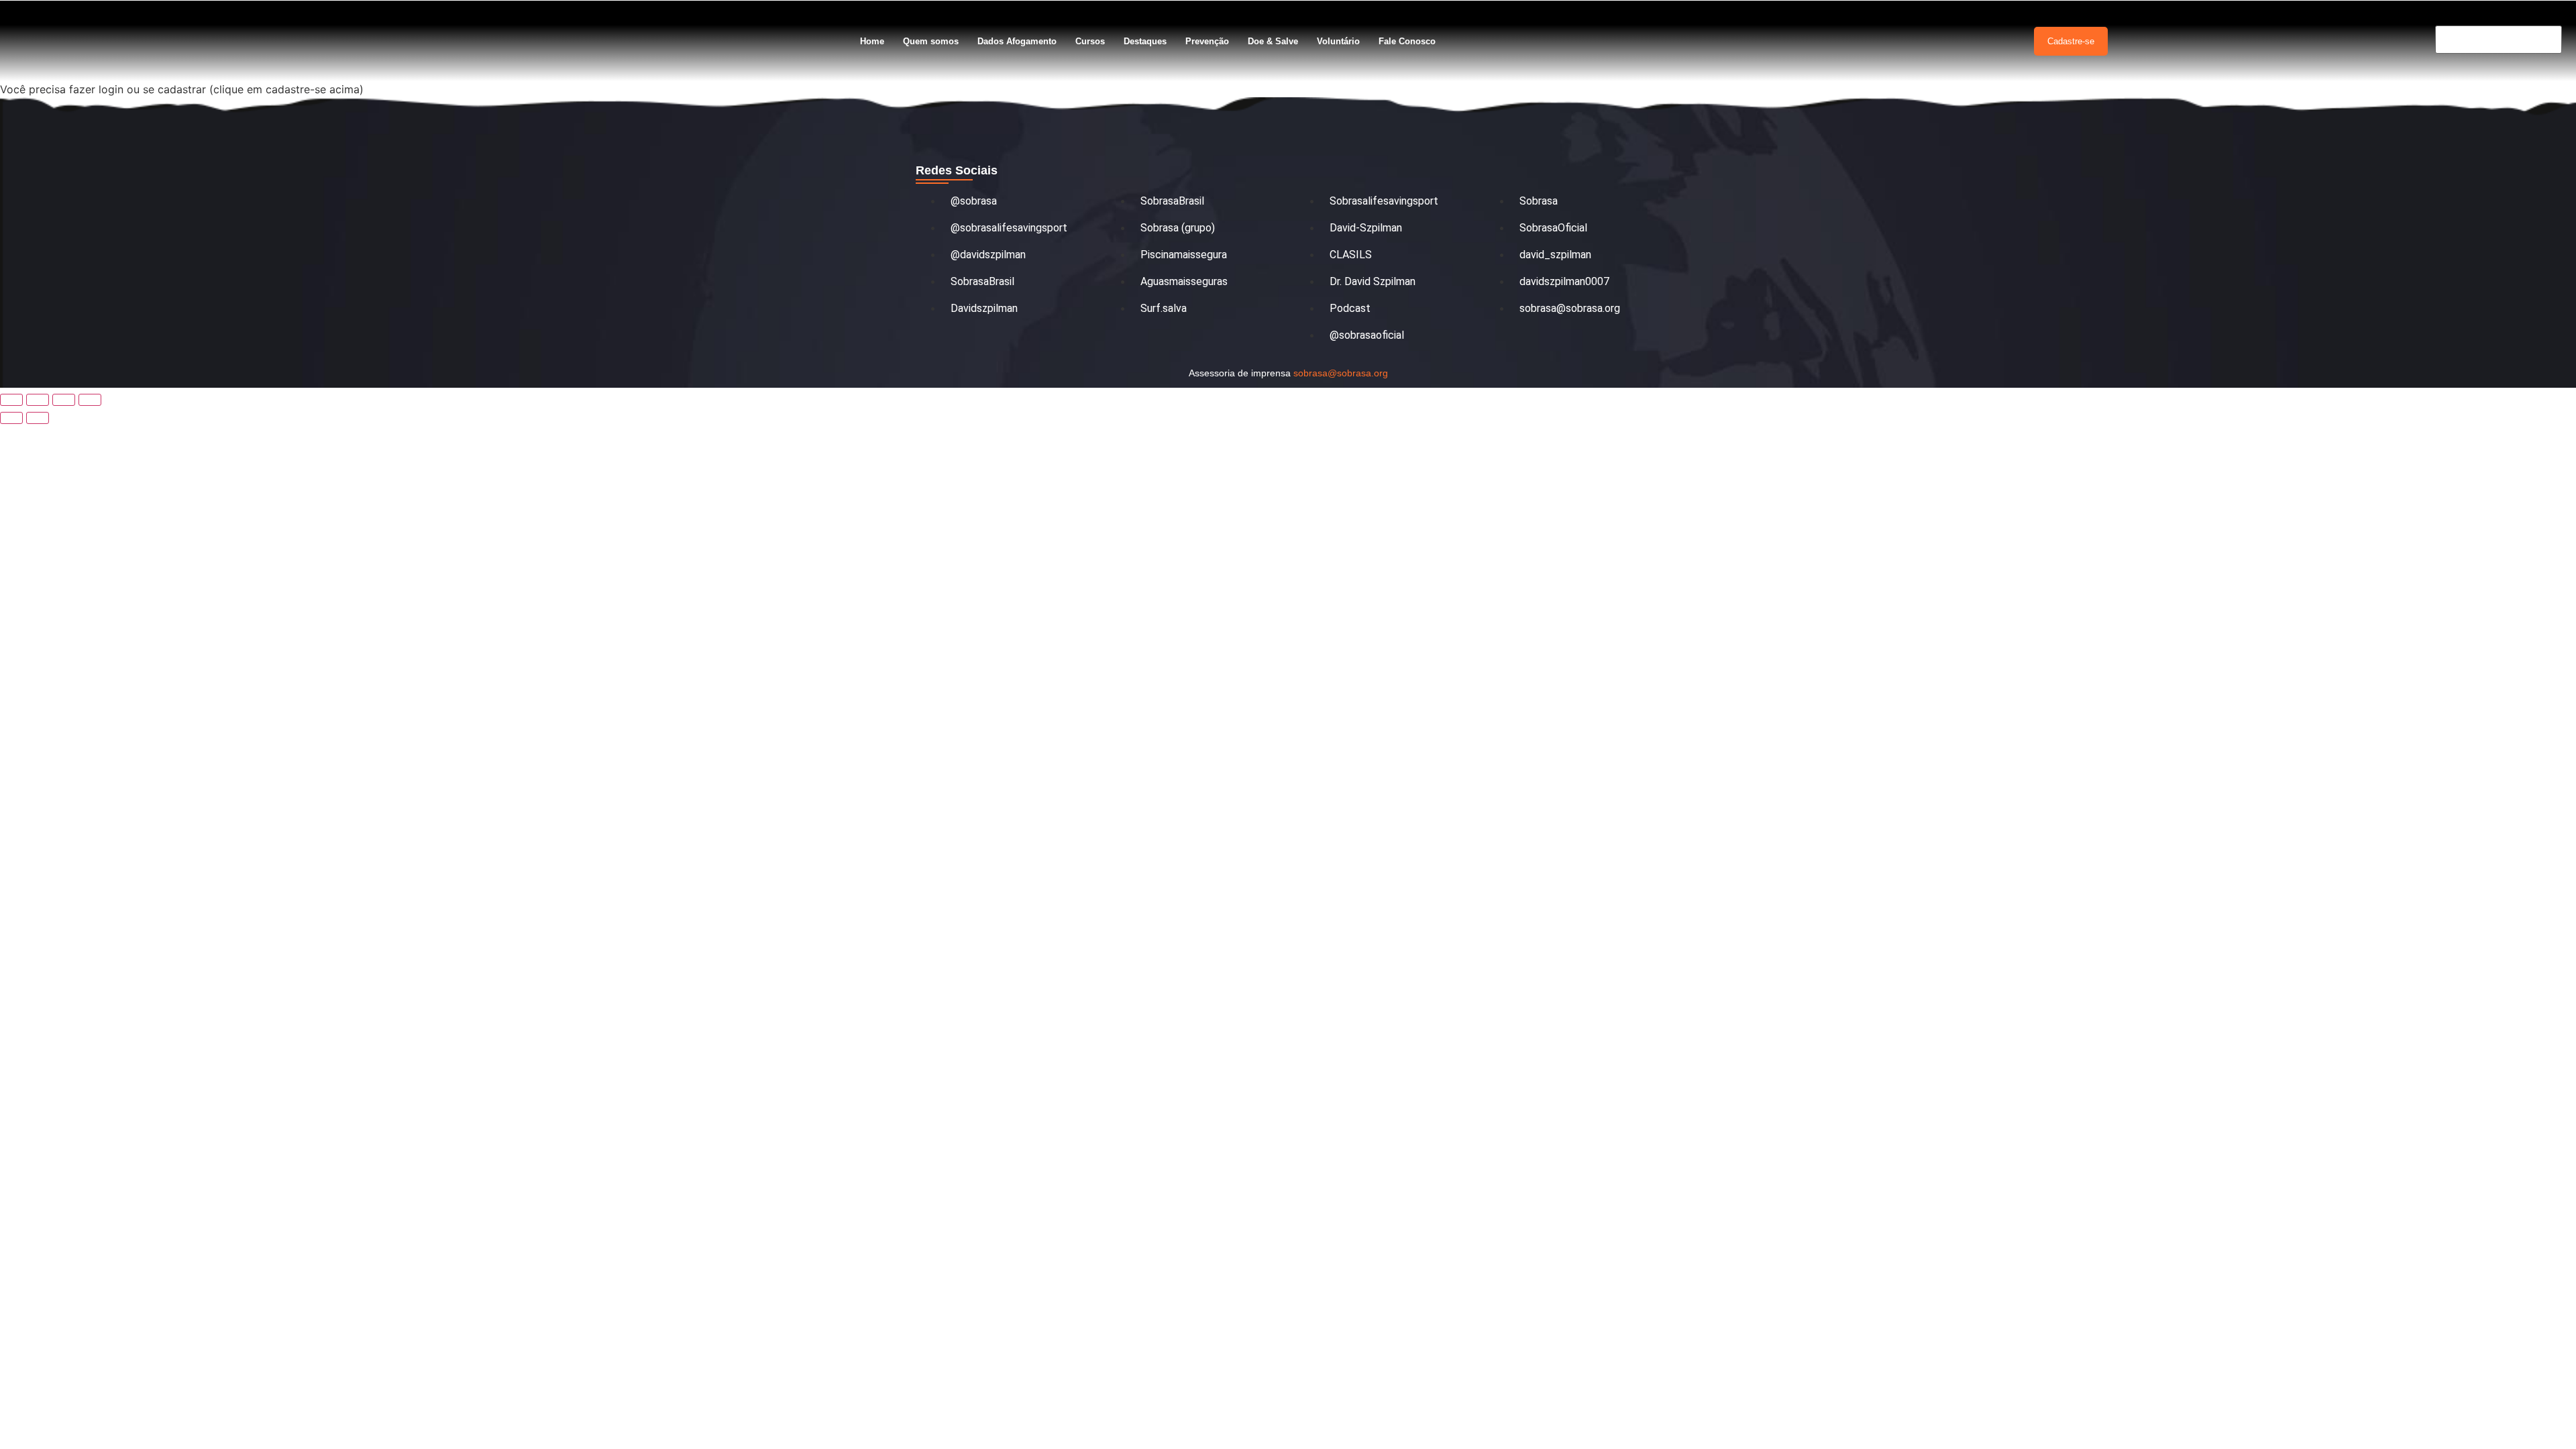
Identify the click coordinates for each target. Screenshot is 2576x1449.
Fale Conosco (1407, 41)
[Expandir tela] (38, 400)
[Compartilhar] (64, 400)
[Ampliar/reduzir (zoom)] (11, 400)
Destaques (1145, 41)
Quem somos (931, 41)
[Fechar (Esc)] (90, 400)
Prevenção (1207, 41)
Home (872, 41)
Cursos (1090, 41)
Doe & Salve (1273, 41)
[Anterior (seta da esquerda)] (11, 418)
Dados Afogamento (1017, 41)
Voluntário (1338, 41)
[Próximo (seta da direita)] (38, 418)
